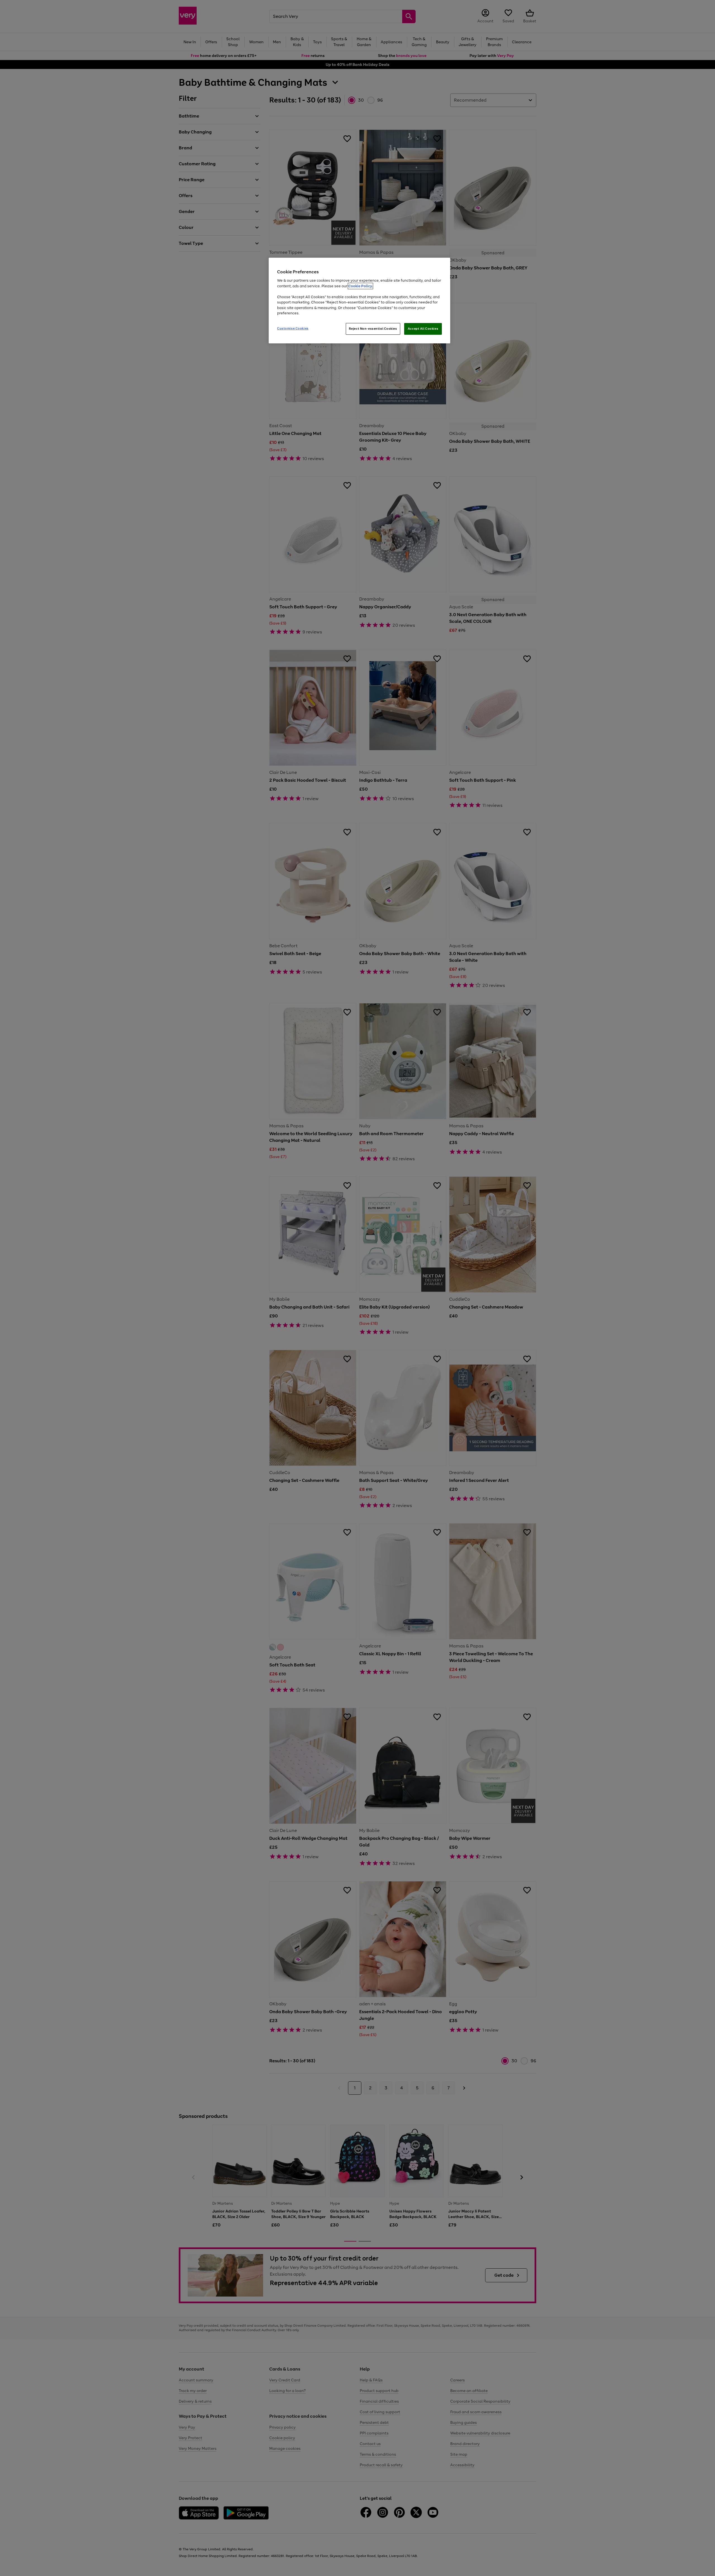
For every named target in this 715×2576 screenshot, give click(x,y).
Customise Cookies (293, 328)
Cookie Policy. (360, 286)
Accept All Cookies (423, 329)
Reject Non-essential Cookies (373, 329)
